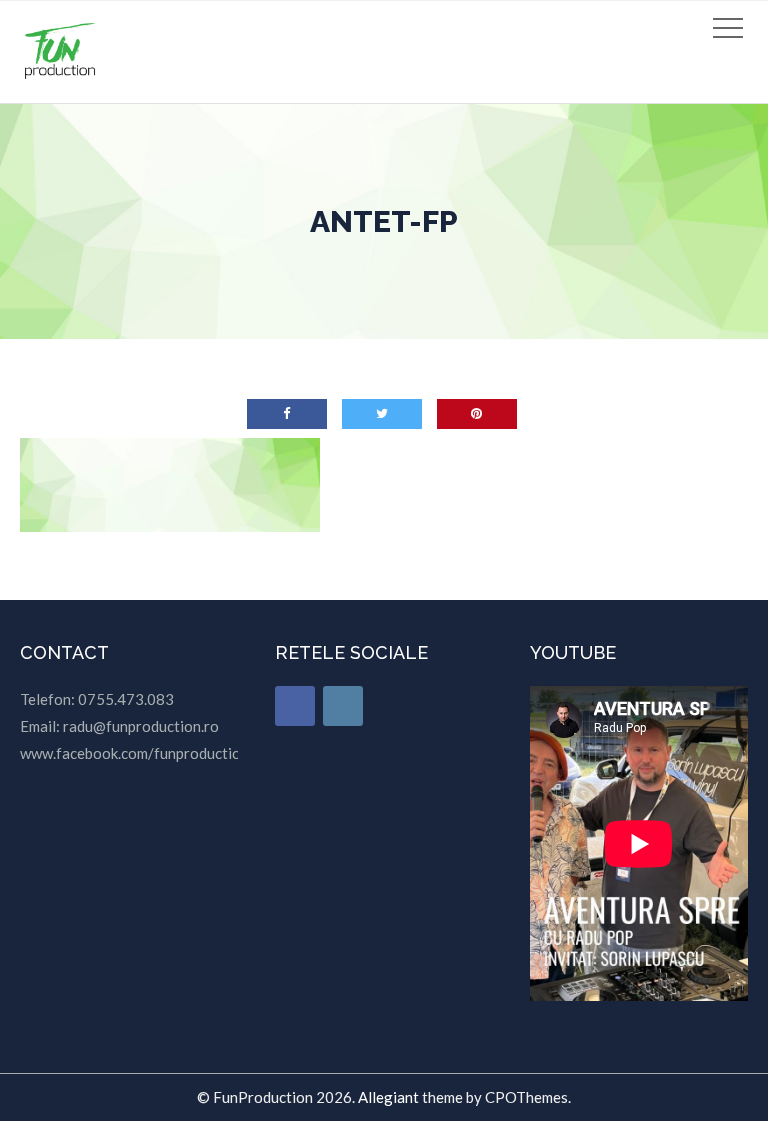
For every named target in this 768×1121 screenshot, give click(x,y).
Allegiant (388, 1097)
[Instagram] (343, 706)
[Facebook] (295, 706)
